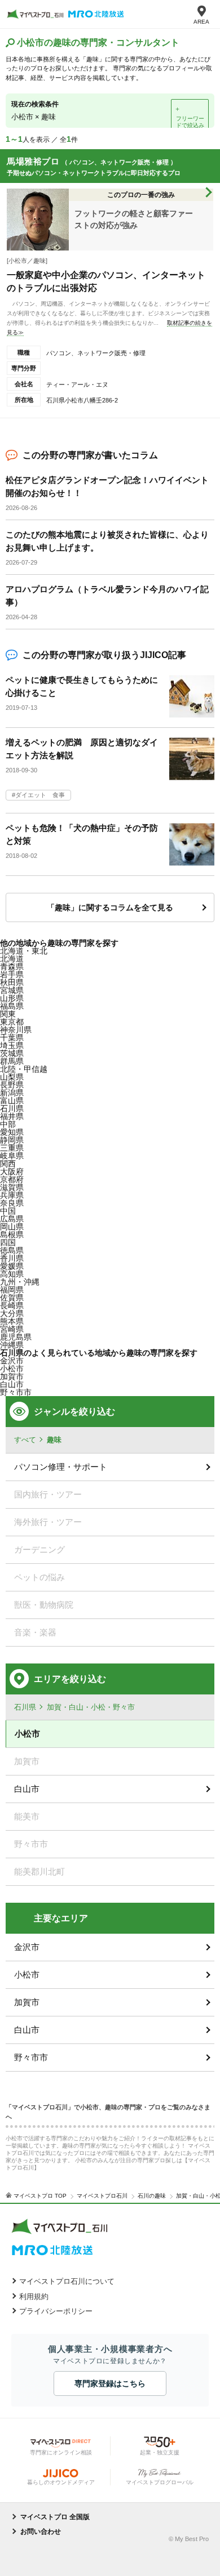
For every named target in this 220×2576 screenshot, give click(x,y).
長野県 (12, 1085)
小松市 (12, 1368)
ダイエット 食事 (40, 795)
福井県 (12, 1116)
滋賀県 (12, 1187)
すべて (25, 1440)
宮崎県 (12, 1329)
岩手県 (12, 974)
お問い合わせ (41, 2532)
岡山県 (12, 1227)
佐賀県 (12, 1298)
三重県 (12, 1148)
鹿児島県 (16, 1337)
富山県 (12, 1101)
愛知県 (12, 1132)
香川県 (12, 1258)
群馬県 (12, 1061)
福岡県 (12, 1290)
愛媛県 (12, 1266)
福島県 (12, 1006)
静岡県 (12, 1140)
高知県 (12, 1274)
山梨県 (12, 1077)
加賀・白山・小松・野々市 (91, 1707)
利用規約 (34, 2297)
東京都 (12, 1022)
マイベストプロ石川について (67, 2281)
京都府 (12, 1179)
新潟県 (12, 1093)
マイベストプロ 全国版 (55, 2517)
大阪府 (12, 1171)
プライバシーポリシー (56, 2311)
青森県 (12, 967)
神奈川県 (16, 1030)
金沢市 (27, 1947)
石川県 (12, 1108)
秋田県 (12, 982)
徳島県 (12, 1250)
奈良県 (12, 1203)
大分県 (12, 1313)
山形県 (12, 998)
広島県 (12, 1219)
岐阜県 (12, 1156)
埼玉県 (12, 1045)
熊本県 (12, 1321)
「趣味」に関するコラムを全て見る (110, 907)
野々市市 (31, 2057)
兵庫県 (12, 1195)
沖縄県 (12, 1345)
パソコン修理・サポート (61, 1467)
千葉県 (12, 1037)
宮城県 (12, 990)
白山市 (12, 1384)
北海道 (12, 959)
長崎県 (12, 1305)
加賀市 (27, 2002)
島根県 (12, 1235)
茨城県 (12, 1053)
